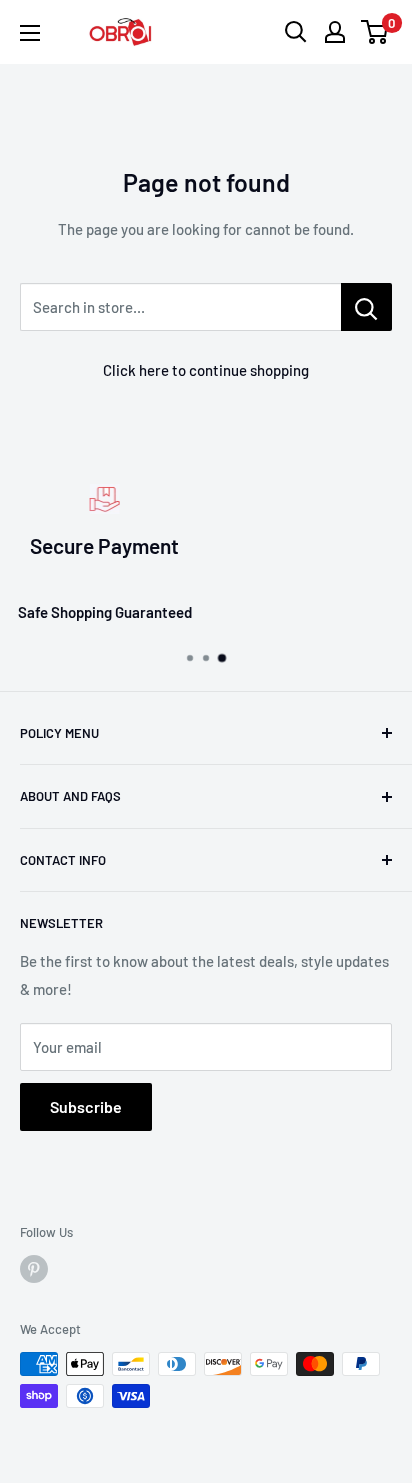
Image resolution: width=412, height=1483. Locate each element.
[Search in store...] (366, 307)
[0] (375, 32)
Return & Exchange (304, 612)
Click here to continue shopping (206, 370)
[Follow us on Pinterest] (34, 1269)
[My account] (335, 32)
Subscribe (86, 1106)
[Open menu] (30, 33)
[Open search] (296, 32)
